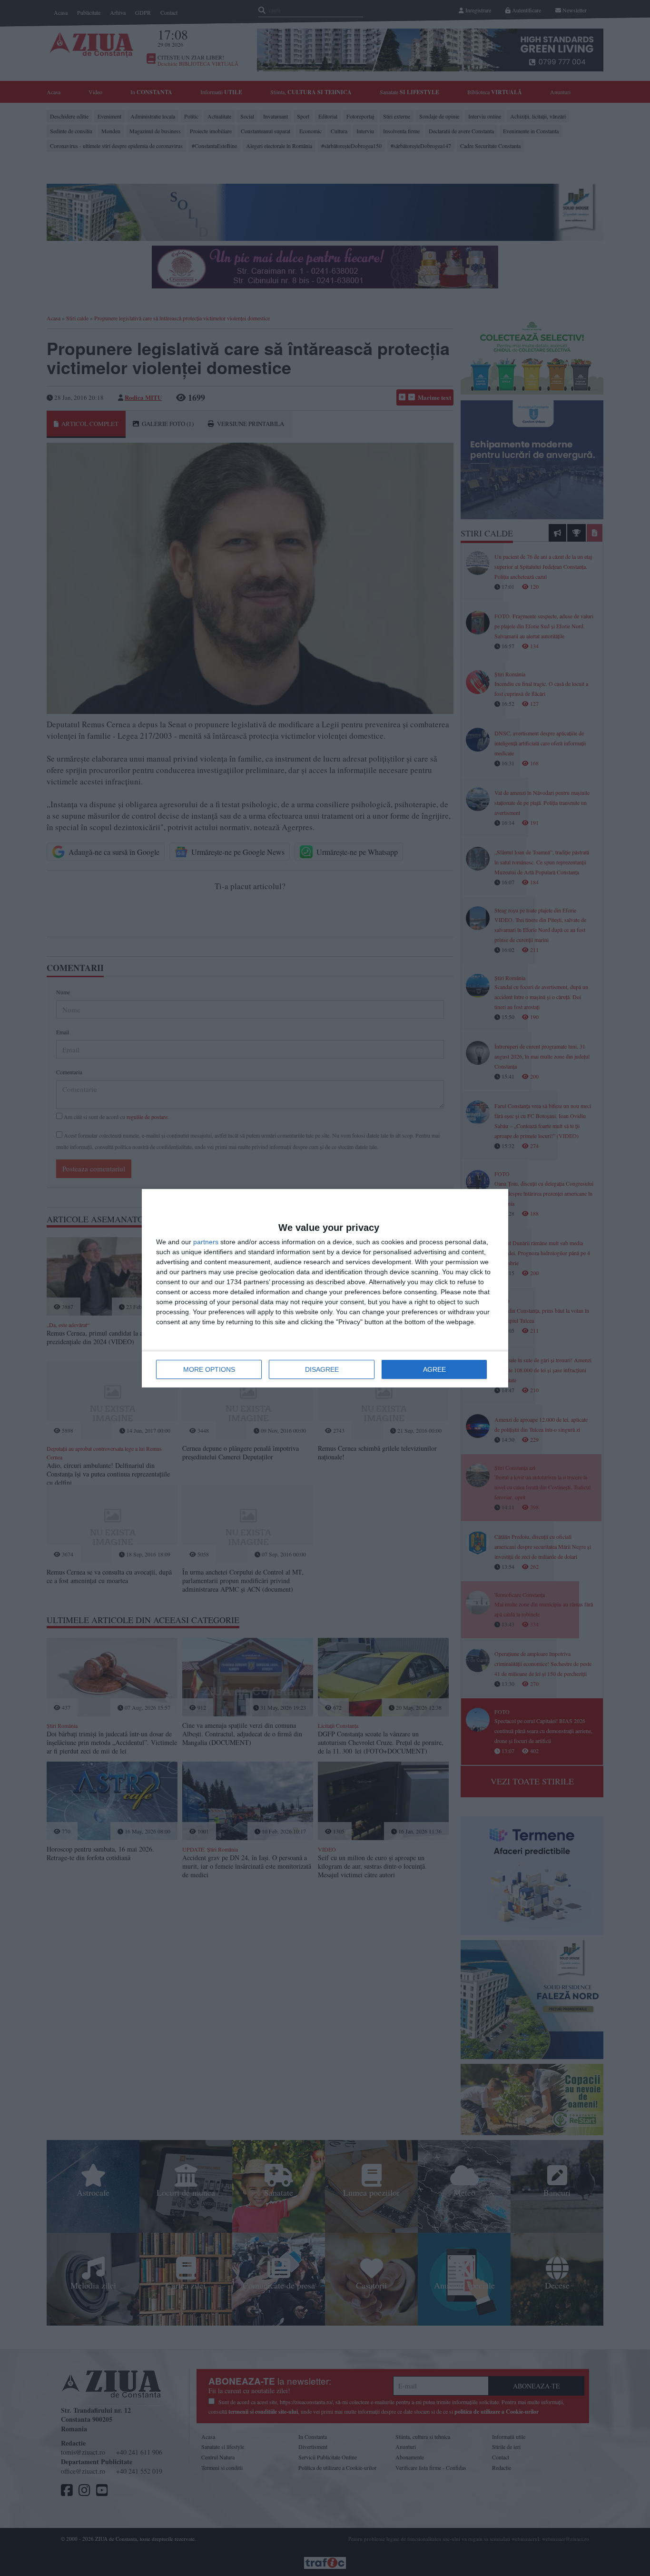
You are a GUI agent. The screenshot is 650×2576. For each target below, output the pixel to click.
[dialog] (325, 1288)
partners (206, 1242)
